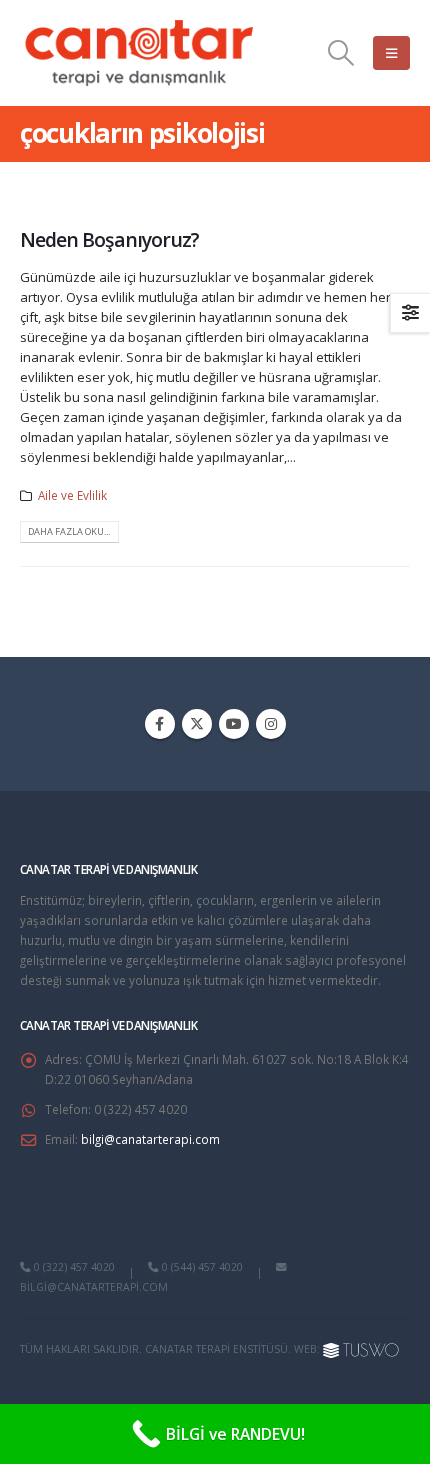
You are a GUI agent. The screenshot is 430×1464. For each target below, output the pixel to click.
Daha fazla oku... (69, 531)
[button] (341, 53)
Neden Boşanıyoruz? (109, 239)
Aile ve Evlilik (72, 495)
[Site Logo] (140, 53)
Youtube (234, 724)
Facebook (160, 724)
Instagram (271, 724)
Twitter (197, 724)
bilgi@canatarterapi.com (150, 1139)
